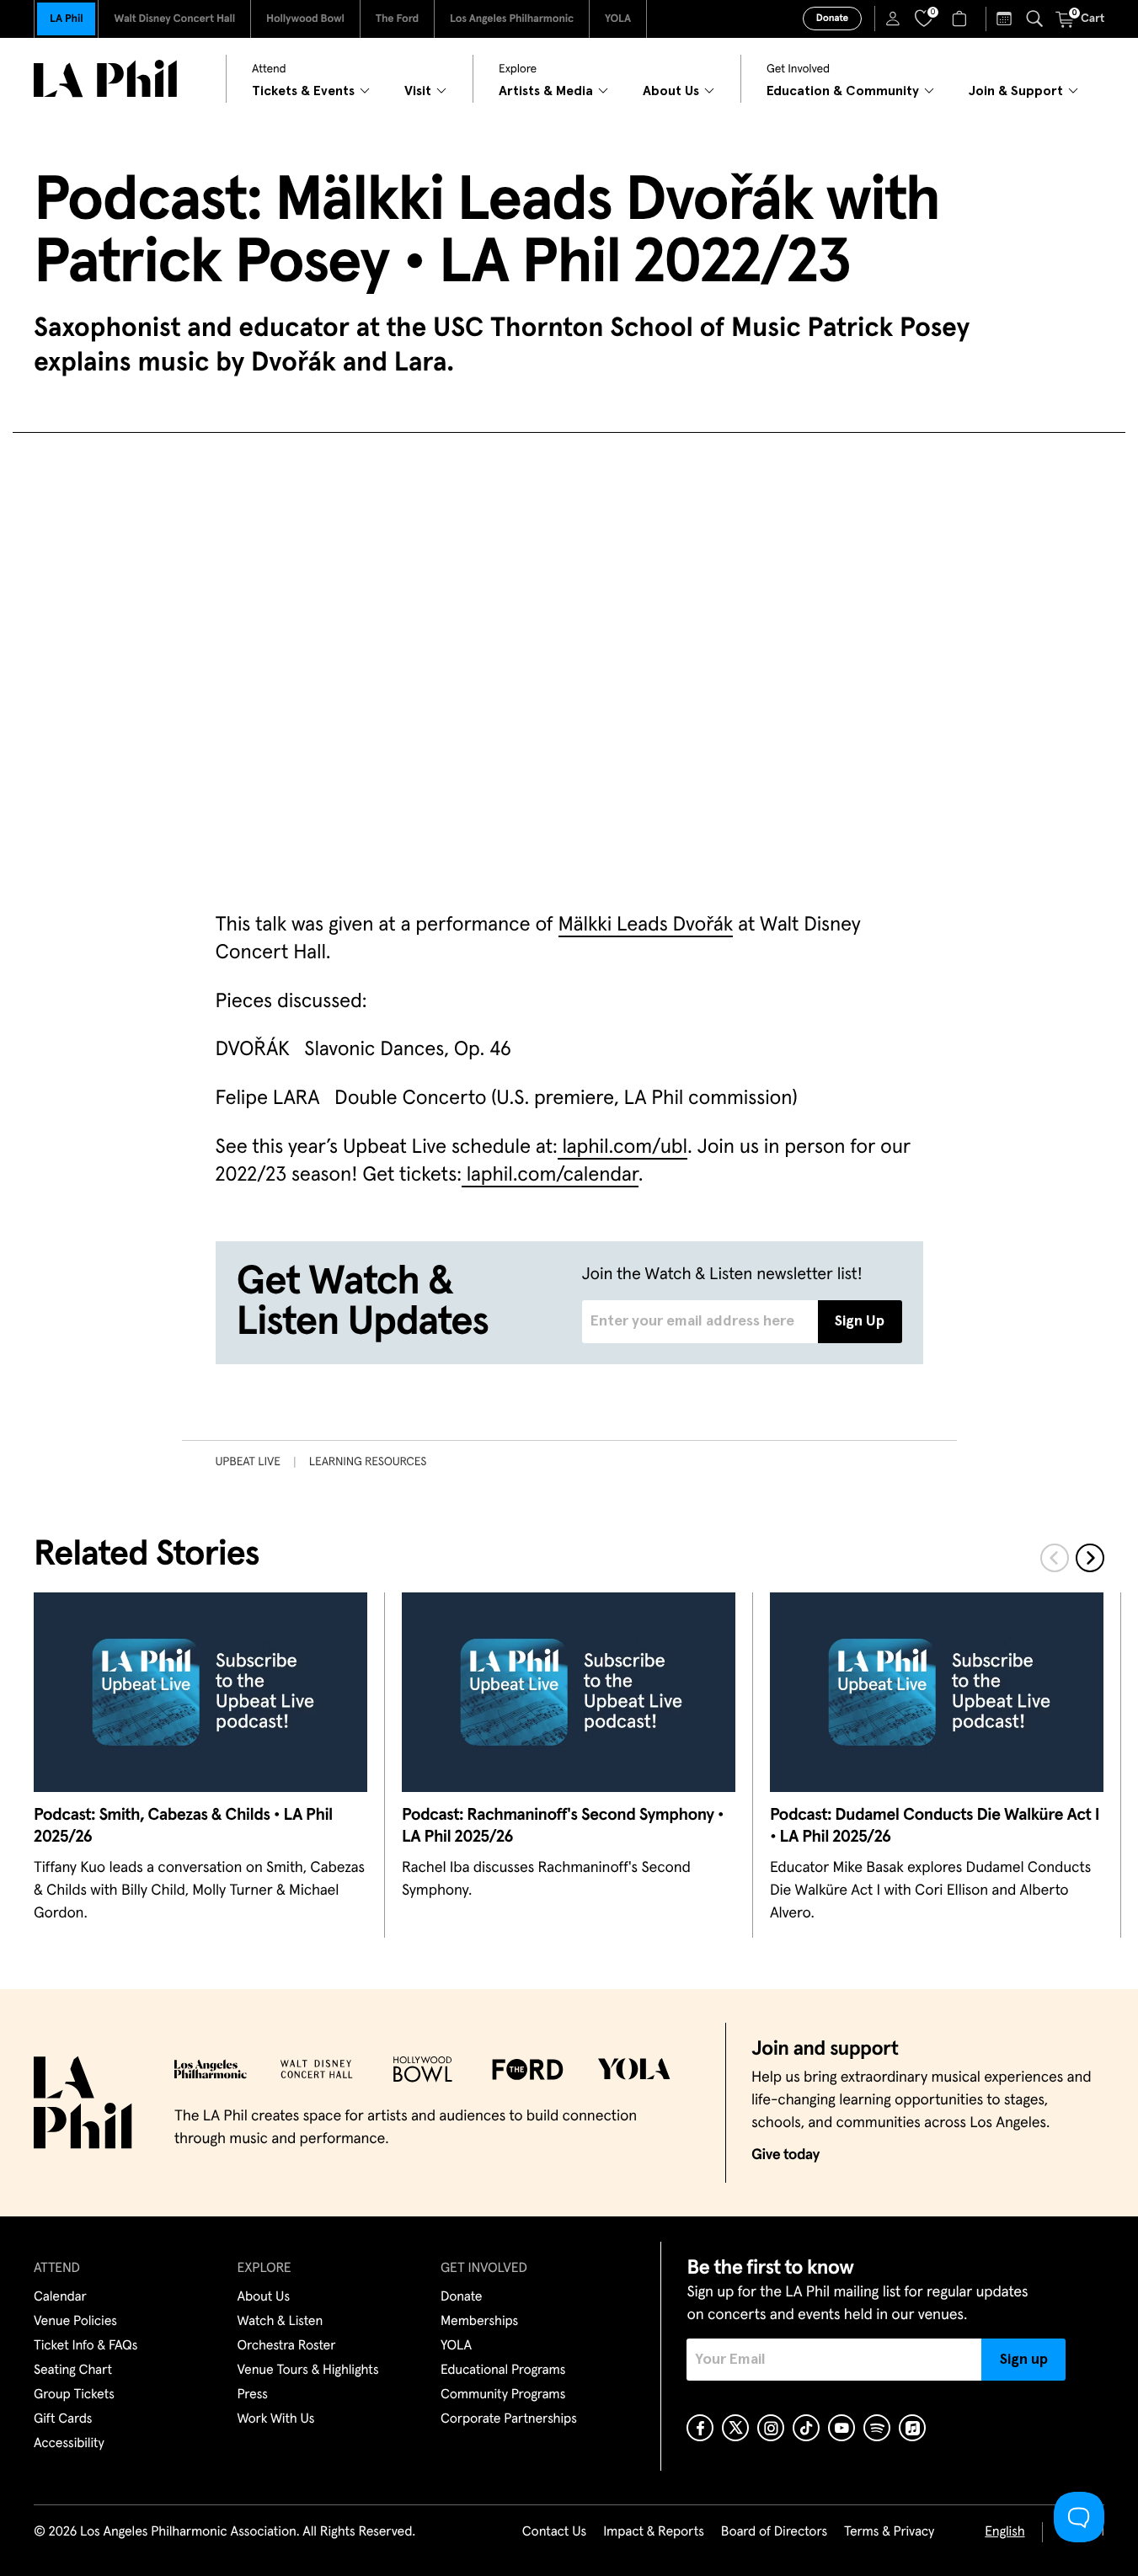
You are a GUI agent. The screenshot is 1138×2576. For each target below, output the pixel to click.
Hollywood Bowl (305, 19)
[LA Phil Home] (105, 79)
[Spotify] (877, 2428)
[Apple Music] (912, 2428)
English (1004, 2532)
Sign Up (860, 1321)
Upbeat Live (248, 1462)
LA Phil (66, 19)
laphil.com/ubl (622, 1148)
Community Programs (503, 2395)
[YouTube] (841, 2428)
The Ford (397, 19)
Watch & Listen (280, 2322)
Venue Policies (75, 2322)
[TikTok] (806, 2428)
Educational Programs (503, 2371)
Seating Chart (73, 2371)
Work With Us (276, 2419)
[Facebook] (700, 2428)
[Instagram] (771, 2428)
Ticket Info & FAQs (85, 2346)
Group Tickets (74, 2395)
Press (253, 2395)
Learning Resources (368, 1462)
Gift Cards (63, 2419)
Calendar (60, 2297)
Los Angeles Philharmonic (512, 19)
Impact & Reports (654, 2532)
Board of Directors (774, 2532)
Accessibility (69, 2444)
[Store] (962, 19)
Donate (832, 19)
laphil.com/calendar (550, 1176)
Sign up (1024, 2360)
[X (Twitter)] (735, 2428)
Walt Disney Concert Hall (174, 19)
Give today (785, 2155)
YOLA (618, 19)
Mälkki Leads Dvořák (646, 925)
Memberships (479, 2322)
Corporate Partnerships (509, 2419)
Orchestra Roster (287, 2346)
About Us (264, 2297)
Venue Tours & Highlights (308, 2371)
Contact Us (554, 2532)
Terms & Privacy (889, 2532)
